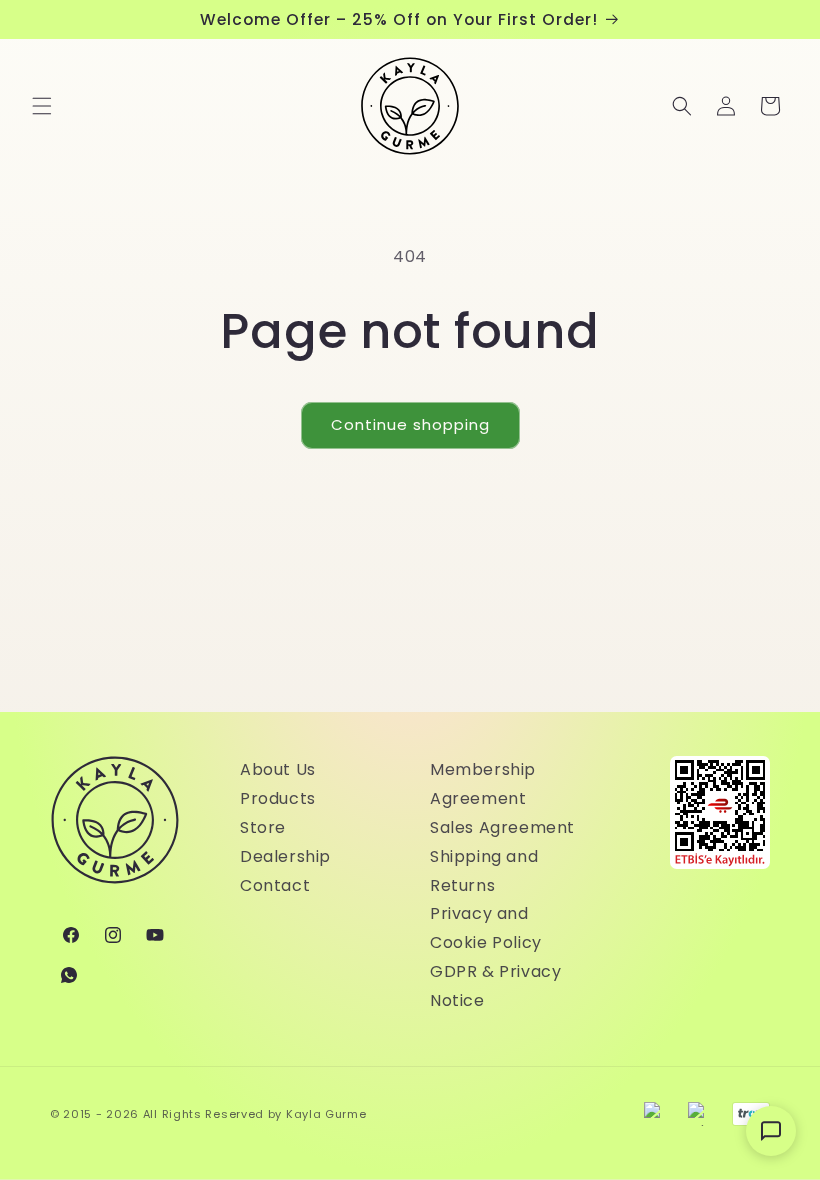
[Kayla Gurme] (115, 830)
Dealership (285, 856)
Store (263, 827)
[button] (42, 106)
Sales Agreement (502, 827)
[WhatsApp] (69, 975)
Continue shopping (410, 424)
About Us (278, 769)
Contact (275, 885)
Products (278, 798)
